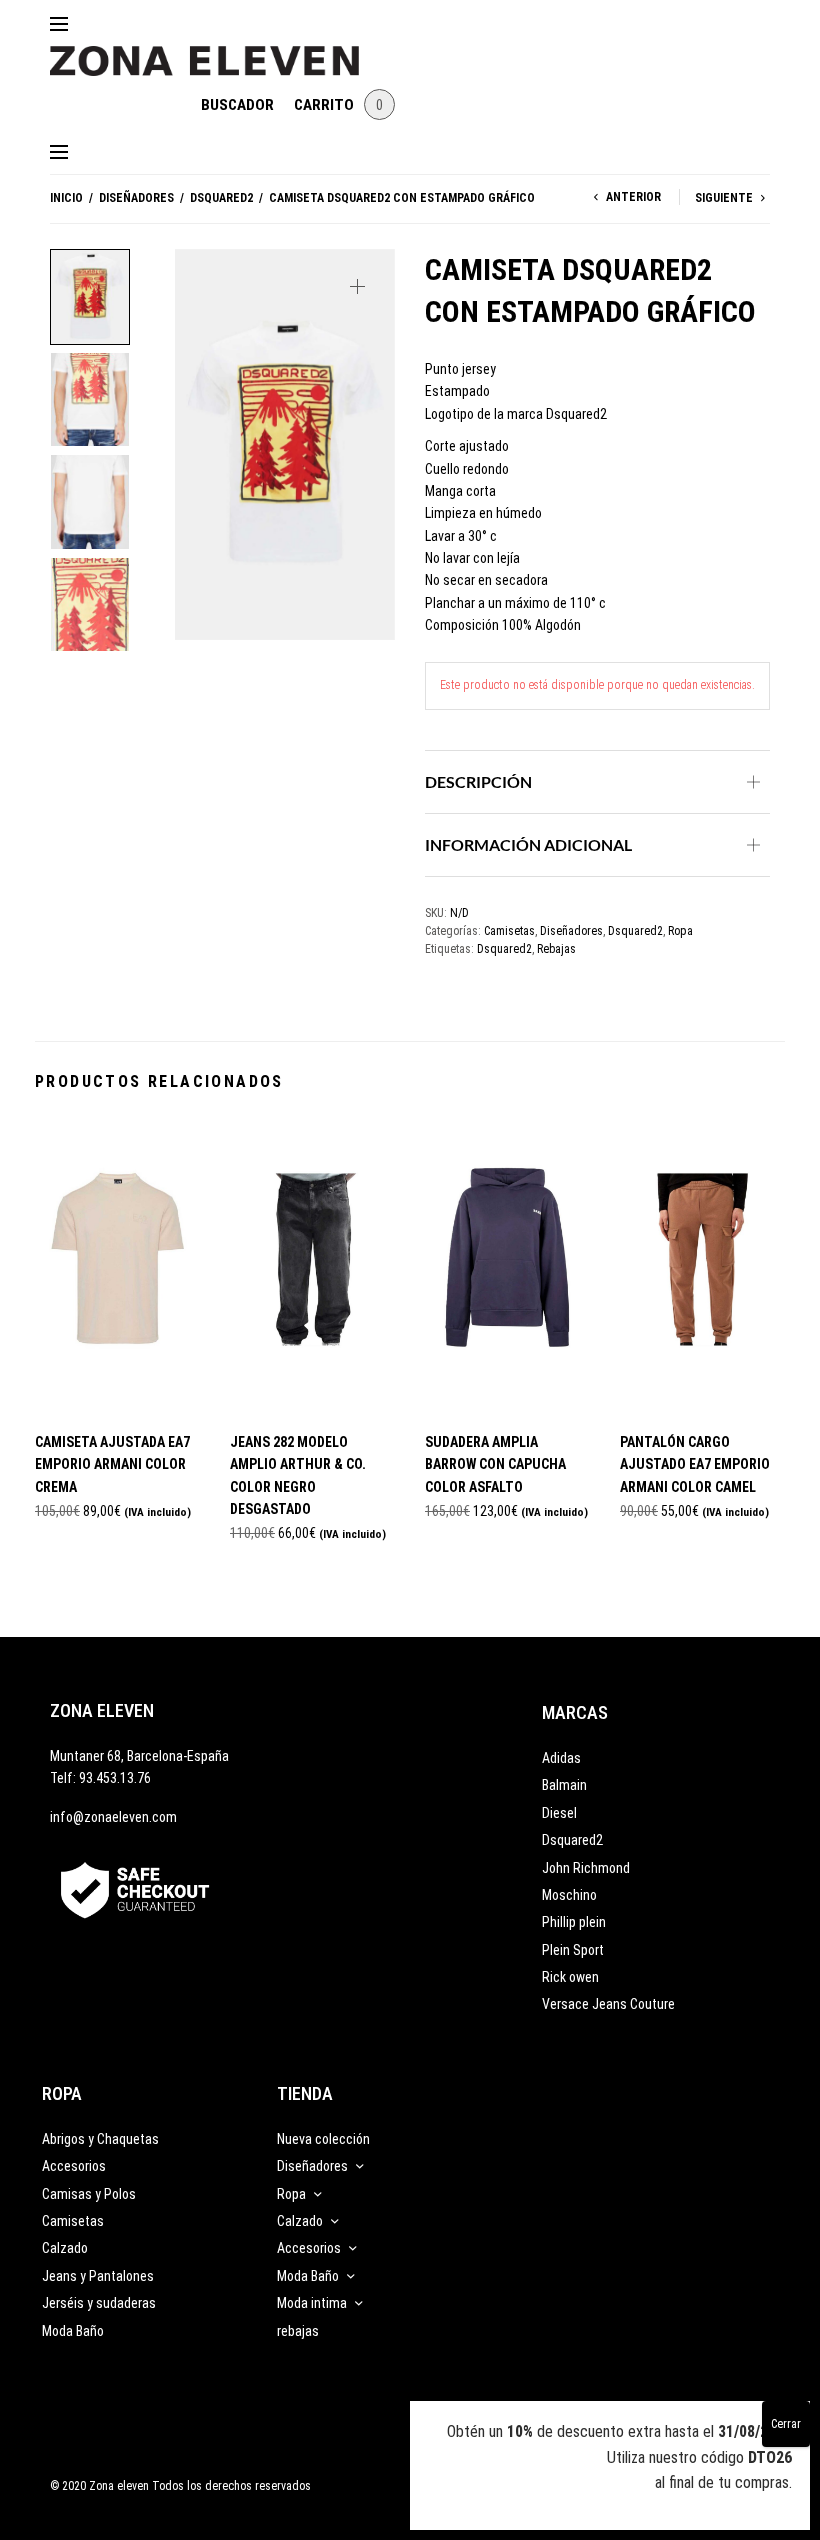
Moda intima (312, 2303)
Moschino (569, 1895)
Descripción (478, 781)
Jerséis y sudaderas (99, 2303)
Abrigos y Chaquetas (100, 2139)
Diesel (559, 1813)
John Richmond (586, 1868)
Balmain (564, 1785)
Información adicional (528, 844)
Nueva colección (323, 2139)
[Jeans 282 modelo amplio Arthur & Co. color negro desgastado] (312, 1266)
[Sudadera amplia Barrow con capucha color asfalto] (507, 1266)
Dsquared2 (221, 198)
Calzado (65, 2248)
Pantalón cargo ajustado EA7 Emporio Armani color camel (695, 1464)
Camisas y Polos (89, 2194)
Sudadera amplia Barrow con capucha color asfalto (495, 1464)
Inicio (66, 198)
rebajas (298, 2331)
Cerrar (786, 2424)
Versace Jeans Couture (608, 2004)
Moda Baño (73, 2331)
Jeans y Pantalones (98, 2276)
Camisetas (509, 931)
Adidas (561, 1758)
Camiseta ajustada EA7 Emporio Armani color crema (112, 1464)
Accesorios (74, 2166)
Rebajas (556, 949)
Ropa (680, 931)
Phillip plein (574, 1922)
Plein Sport (573, 1950)
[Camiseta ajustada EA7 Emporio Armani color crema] (117, 1266)
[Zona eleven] (219, 51)
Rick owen (570, 1977)
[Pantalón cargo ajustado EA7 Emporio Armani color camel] (702, 1266)
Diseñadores (136, 198)
